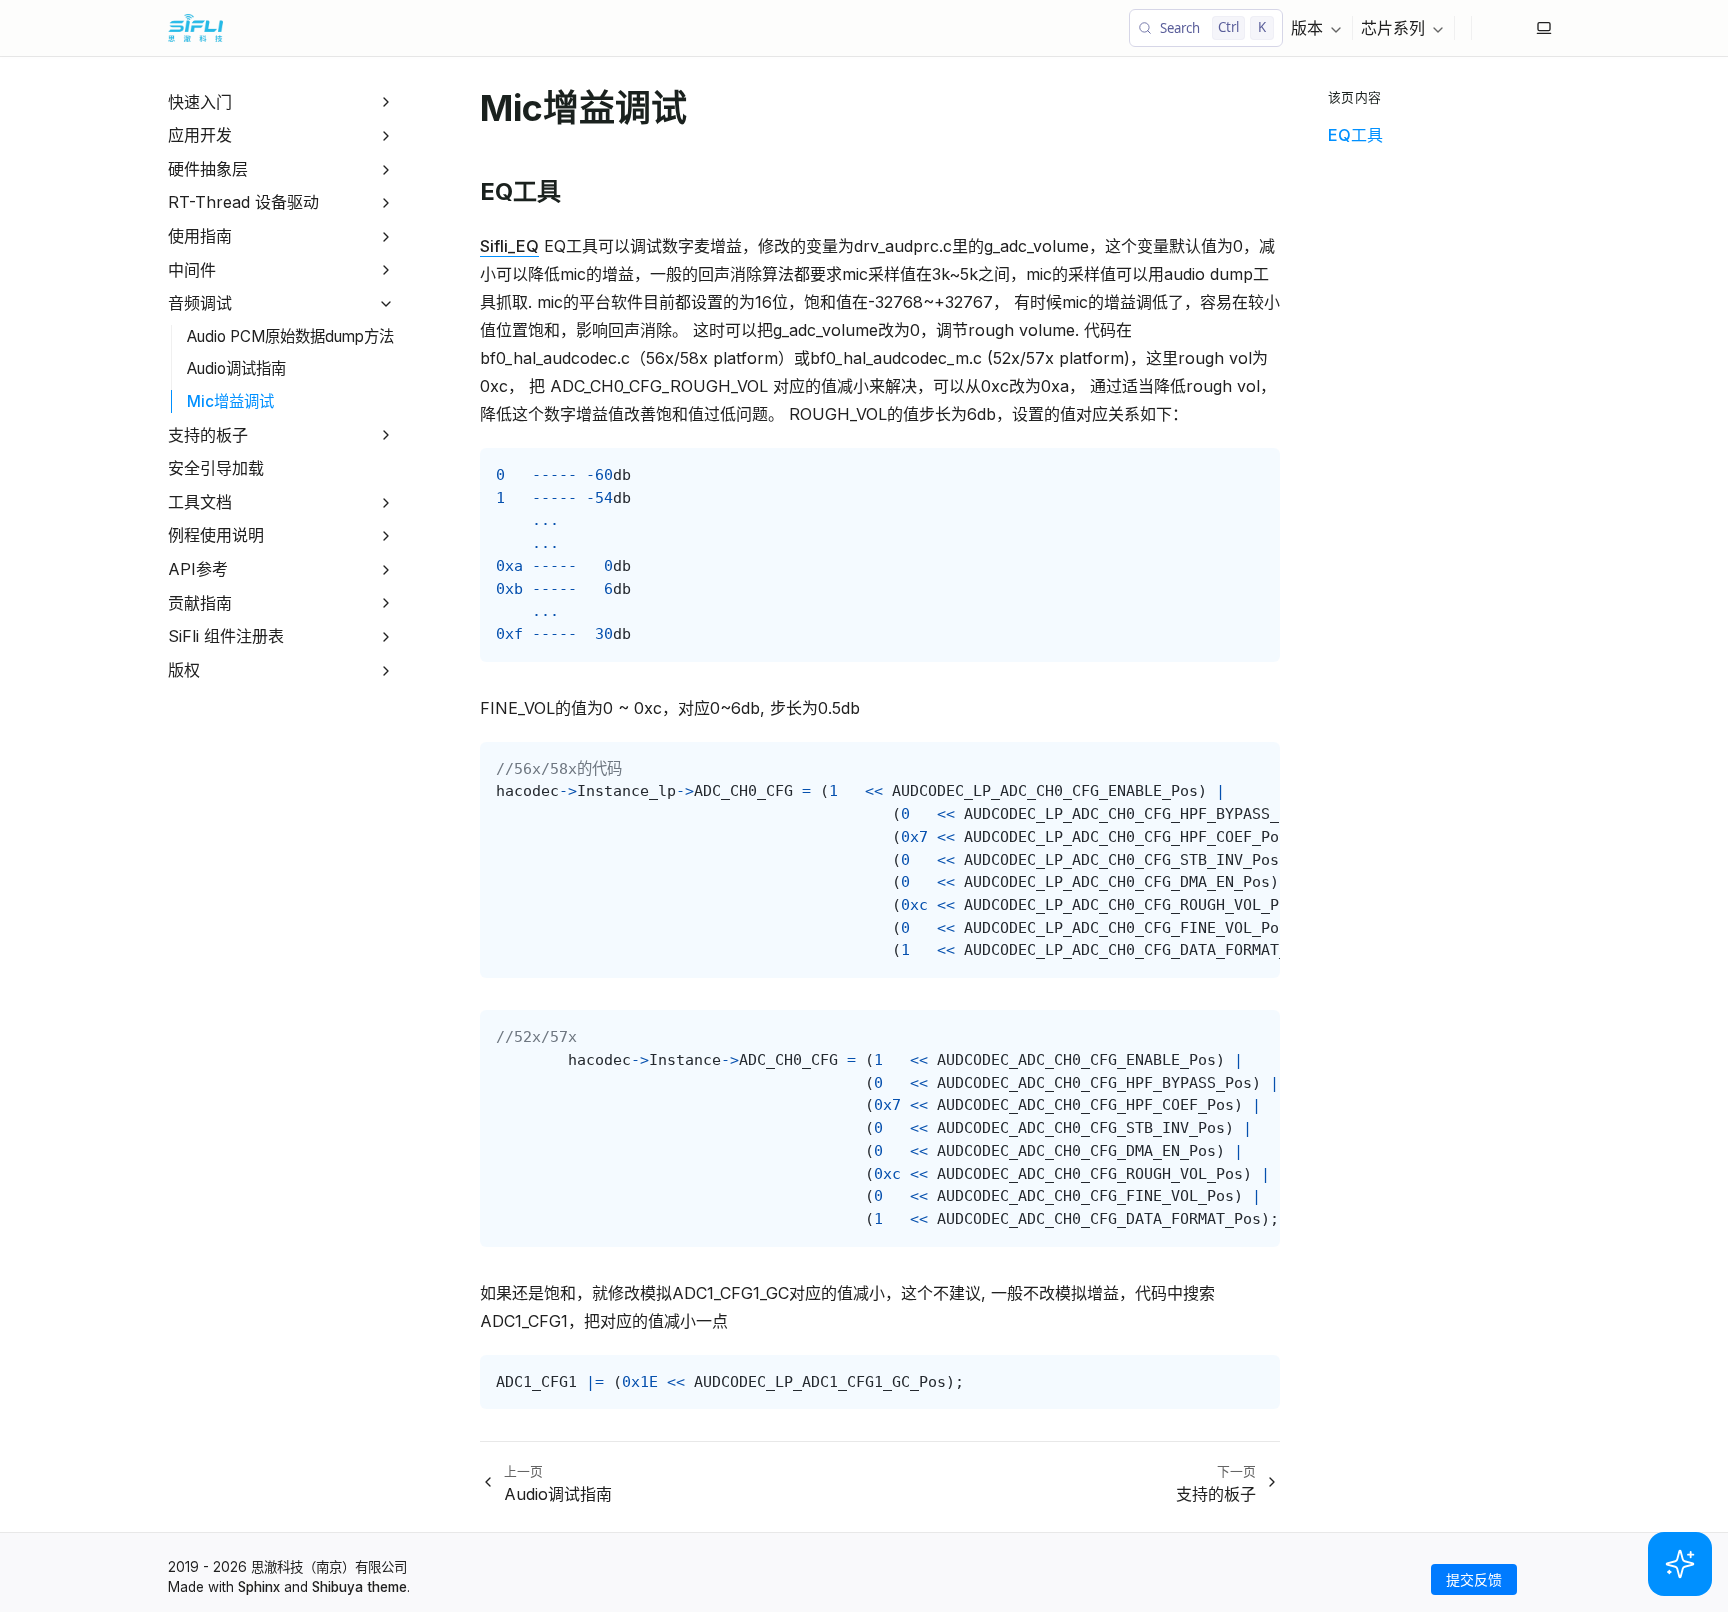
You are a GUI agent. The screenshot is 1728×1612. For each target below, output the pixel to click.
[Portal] (1504, 28)
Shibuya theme (359, 1587)
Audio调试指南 (236, 368)
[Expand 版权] (386, 670)
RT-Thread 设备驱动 (243, 202)
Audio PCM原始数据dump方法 (290, 336)
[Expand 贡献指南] (386, 603)
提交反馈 (1474, 1579)
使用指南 (200, 236)
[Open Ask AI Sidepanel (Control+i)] (1680, 1564)
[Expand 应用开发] (386, 135)
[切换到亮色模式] (1544, 28)
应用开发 (200, 135)
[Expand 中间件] (386, 270)
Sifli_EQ (509, 246)
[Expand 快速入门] (386, 102)
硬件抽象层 (208, 169)
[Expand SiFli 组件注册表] (386, 636)
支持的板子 (208, 435)
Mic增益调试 (230, 401)
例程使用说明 (216, 535)
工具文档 (200, 502)
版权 (184, 670)
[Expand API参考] (386, 569)
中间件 (192, 270)
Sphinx (259, 1587)
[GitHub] (1488, 28)
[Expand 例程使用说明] (386, 536)
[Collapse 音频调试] (386, 303)
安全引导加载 (216, 468)
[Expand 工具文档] (386, 502)
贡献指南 (200, 603)
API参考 (198, 569)
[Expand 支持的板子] (386, 435)
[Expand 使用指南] (386, 236)
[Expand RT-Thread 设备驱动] (386, 203)
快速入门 (200, 102)
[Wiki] (1520, 28)
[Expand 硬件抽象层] (386, 169)
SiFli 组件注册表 (226, 636)
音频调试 (200, 303)
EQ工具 (1355, 135)
